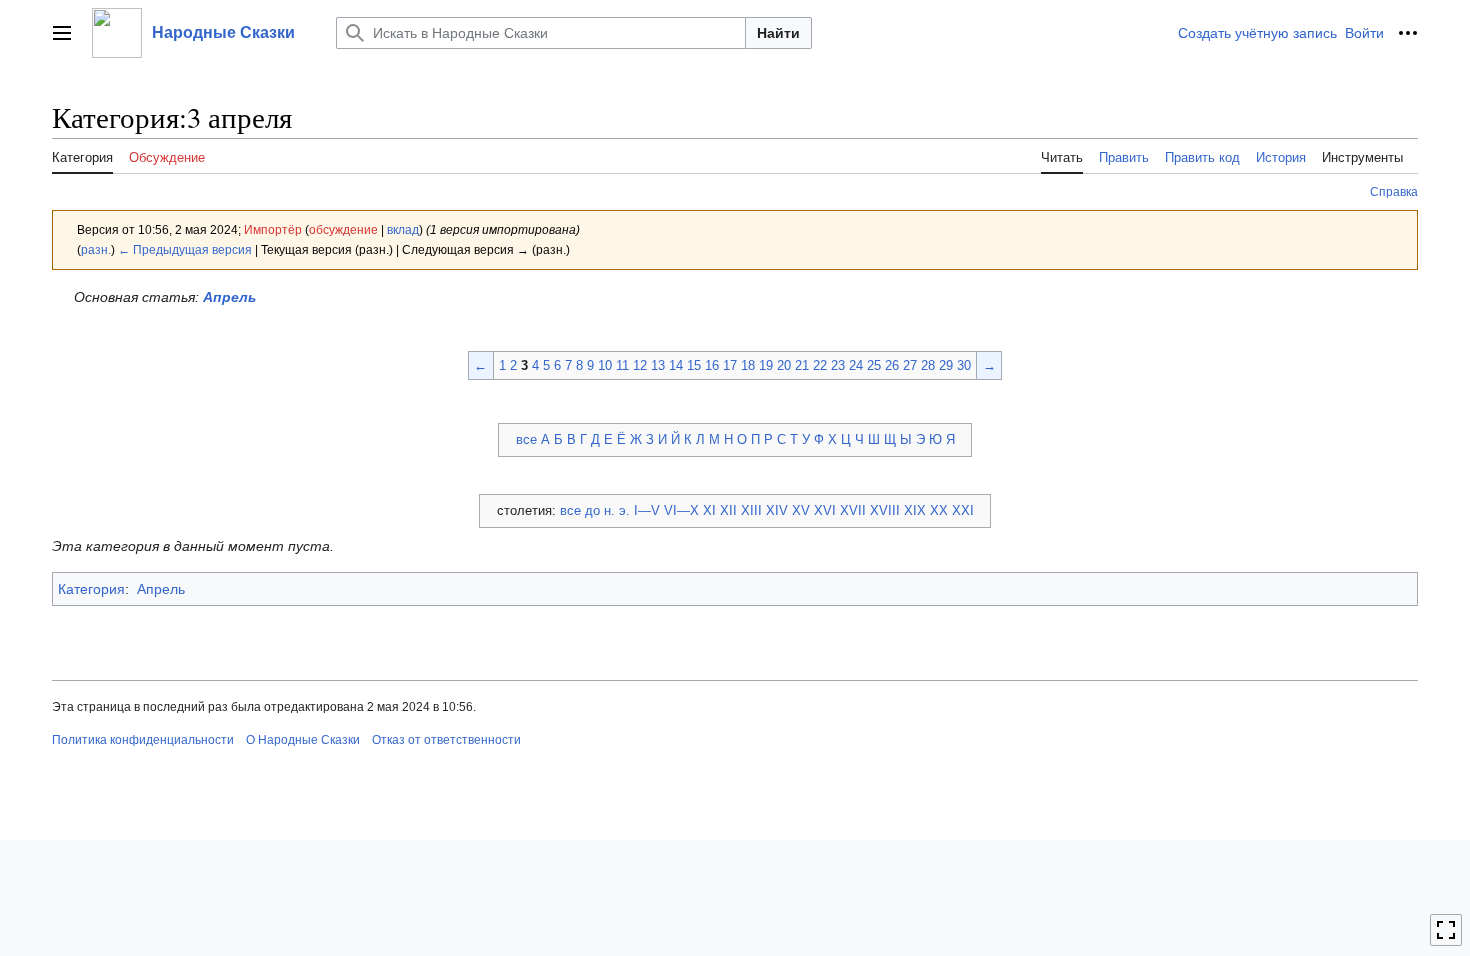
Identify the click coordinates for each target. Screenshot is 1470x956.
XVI (825, 510)
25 (874, 365)
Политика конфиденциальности (143, 740)
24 (856, 365)
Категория (91, 589)
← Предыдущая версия (185, 249)
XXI (963, 510)
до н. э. (607, 510)
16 (712, 365)
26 (892, 365)
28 (928, 365)
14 (676, 365)
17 (730, 365)
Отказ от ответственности (446, 740)
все (526, 439)
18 (748, 365)
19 (766, 365)
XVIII (885, 510)
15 (694, 365)
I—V (647, 510)
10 (605, 365)
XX (939, 510)
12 (640, 365)
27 (910, 365)
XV (801, 510)
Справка (1394, 192)
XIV (777, 510)
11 (622, 365)
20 (784, 365)
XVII (853, 510)
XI (709, 510)
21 (802, 365)
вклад (403, 229)
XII (728, 510)
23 (838, 365)
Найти (778, 33)
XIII (751, 510)
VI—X (681, 510)
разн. (96, 249)
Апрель (229, 297)
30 (964, 365)
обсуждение (343, 229)
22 (820, 365)
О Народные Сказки (303, 740)
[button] (62, 33)
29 (946, 365)
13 (658, 365)
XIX (915, 510)
